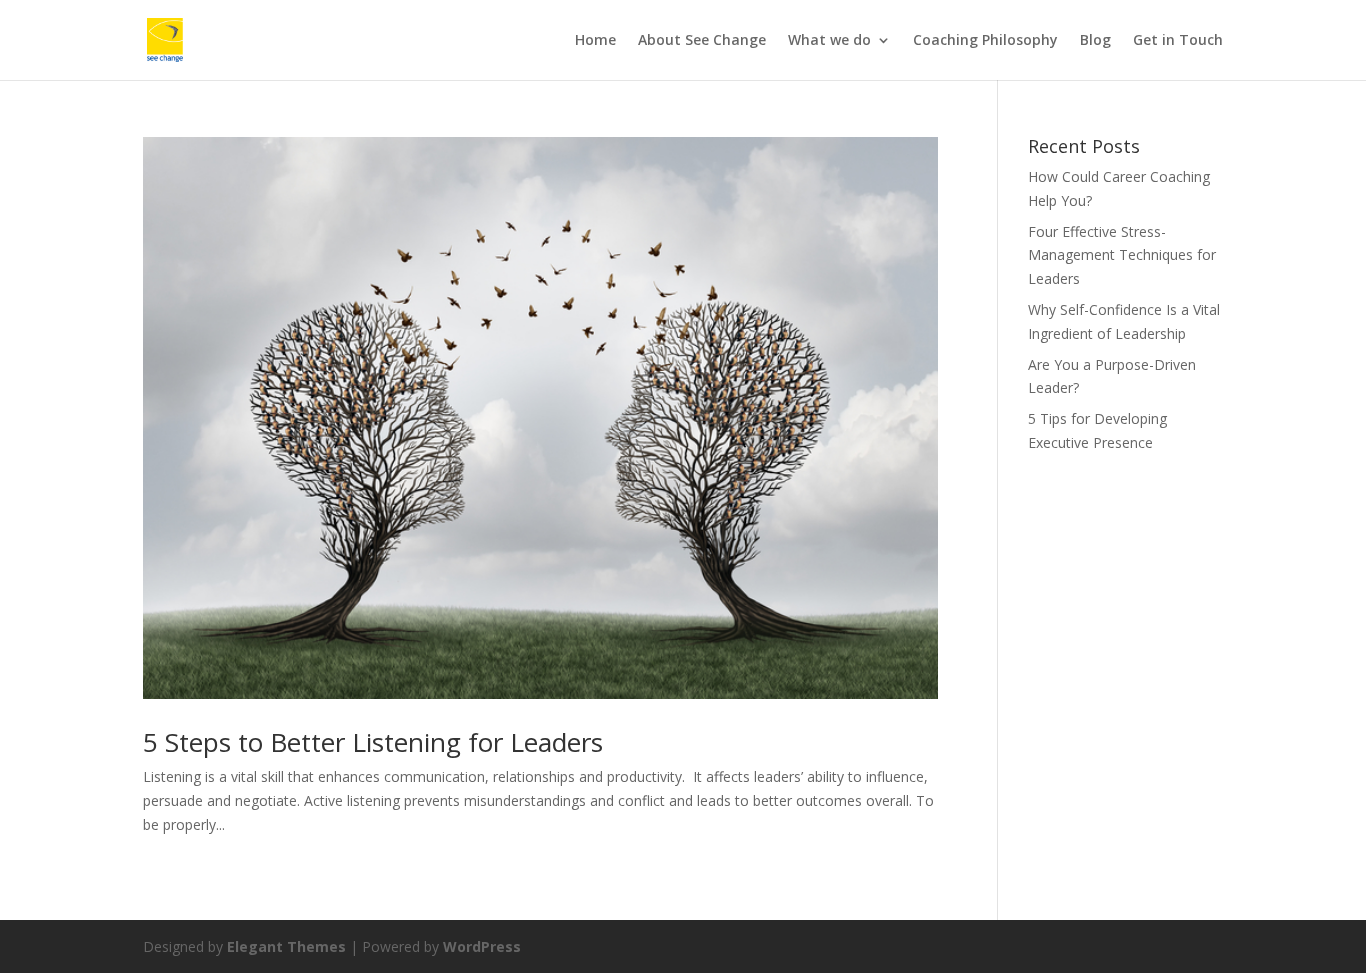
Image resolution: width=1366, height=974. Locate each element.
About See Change (702, 41)
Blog (1095, 41)
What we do (829, 41)
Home (595, 41)
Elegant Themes (286, 946)
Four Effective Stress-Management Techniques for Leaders (1122, 255)
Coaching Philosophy (985, 41)
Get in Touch (1178, 41)
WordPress (482, 946)
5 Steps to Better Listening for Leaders (373, 742)
